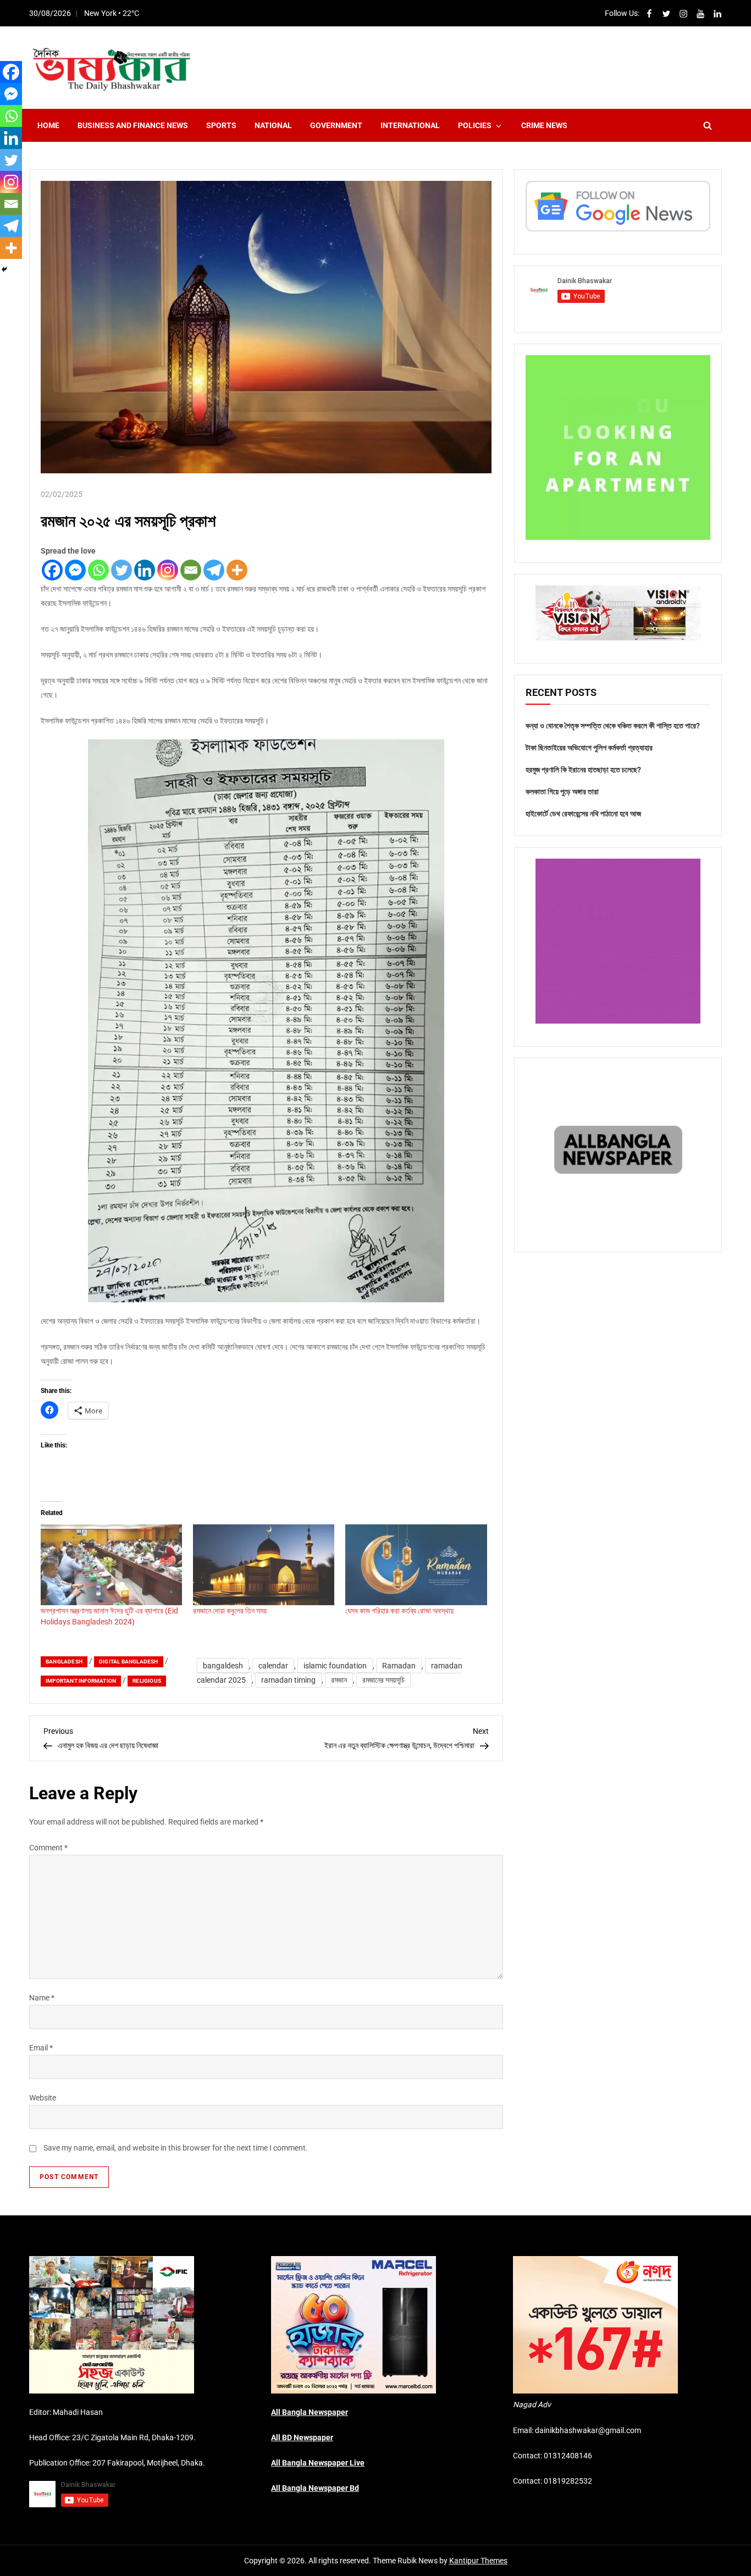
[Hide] (4, 269)
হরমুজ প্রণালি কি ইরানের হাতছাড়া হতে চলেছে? (583, 770)
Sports (221, 125)
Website (43, 2098)
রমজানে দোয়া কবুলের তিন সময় (230, 1611)
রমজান (339, 1680)
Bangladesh (64, 1662)
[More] (237, 570)
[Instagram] (168, 570)
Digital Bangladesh (129, 1662)
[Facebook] (52, 570)
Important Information (81, 1681)
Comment (48, 1848)
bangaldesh (223, 1666)
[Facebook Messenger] (75, 570)
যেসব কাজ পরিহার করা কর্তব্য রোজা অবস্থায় (399, 1611)
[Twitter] (122, 570)
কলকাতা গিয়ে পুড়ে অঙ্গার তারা (562, 792)
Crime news (544, 125)
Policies (475, 125)
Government (336, 125)
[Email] (191, 570)
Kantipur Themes (478, 2561)
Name (42, 1998)
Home (48, 125)
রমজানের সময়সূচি (383, 1680)
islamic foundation (335, 1666)
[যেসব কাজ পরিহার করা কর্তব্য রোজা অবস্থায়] (416, 1565)
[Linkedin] (145, 570)
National (273, 125)
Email (41, 2048)
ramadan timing (288, 1680)
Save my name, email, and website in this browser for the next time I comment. (176, 2148)
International (410, 125)
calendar (273, 1666)
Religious (147, 1681)
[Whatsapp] (98, 570)
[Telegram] (214, 570)
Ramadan (399, 1666)
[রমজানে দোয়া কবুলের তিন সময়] (264, 1565)
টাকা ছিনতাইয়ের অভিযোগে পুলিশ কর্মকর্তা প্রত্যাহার (589, 748)
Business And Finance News (133, 125)
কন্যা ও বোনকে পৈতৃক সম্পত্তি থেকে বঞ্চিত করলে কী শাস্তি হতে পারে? (613, 726)
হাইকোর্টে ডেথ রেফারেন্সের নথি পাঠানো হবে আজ (583, 814)
